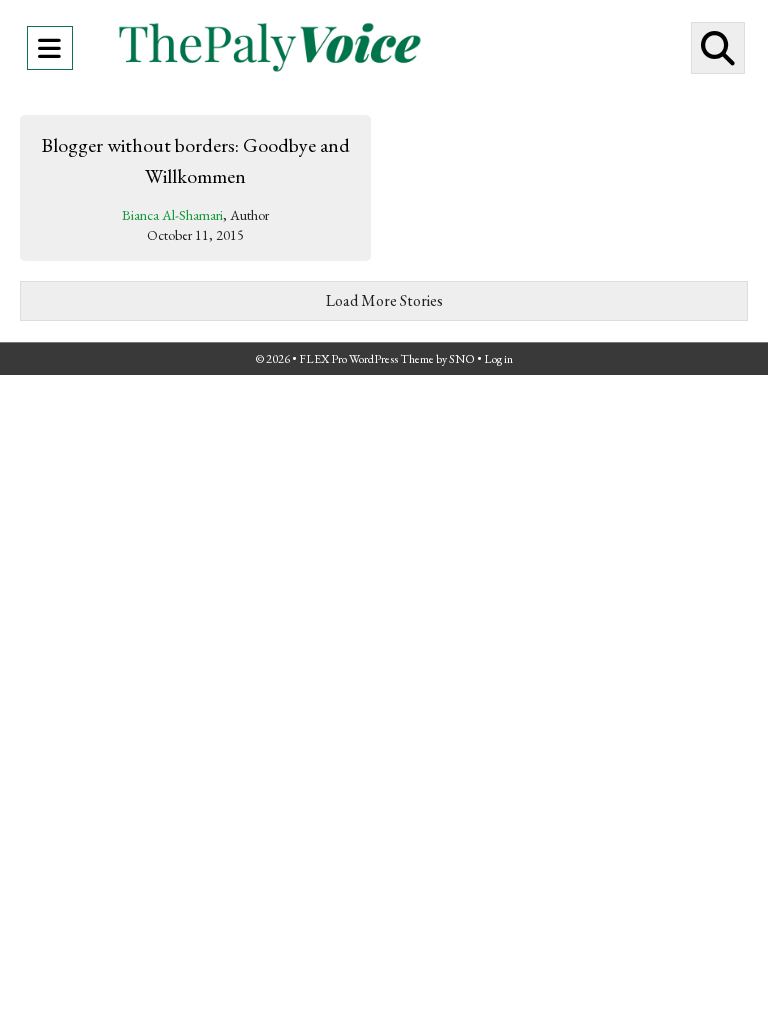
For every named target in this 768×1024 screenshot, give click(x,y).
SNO (462, 359)
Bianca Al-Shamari (172, 215)
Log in (498, 359)
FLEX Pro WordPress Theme (366, 359)
